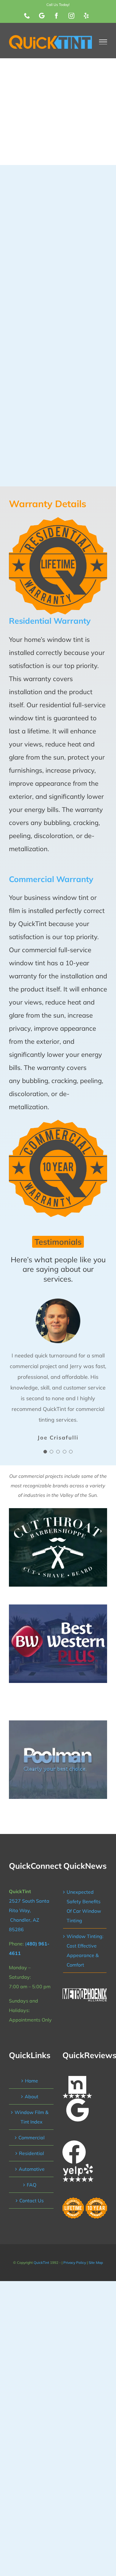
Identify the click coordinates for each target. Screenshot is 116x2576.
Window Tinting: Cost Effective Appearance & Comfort (85, 1951)
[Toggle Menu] (103, 42)
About (32, 2096)
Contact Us (32, 2201)
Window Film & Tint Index (32, 2117)
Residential (32, 2153)
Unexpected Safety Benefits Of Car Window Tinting (84, 1906)
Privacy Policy (75, 2263)
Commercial (32, 2138)
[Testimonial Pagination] (45, 1452)
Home (32, 2081)
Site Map (96, 2263)
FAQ (32, 2185)
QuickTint (41, 2263)
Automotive (32, 2169)
